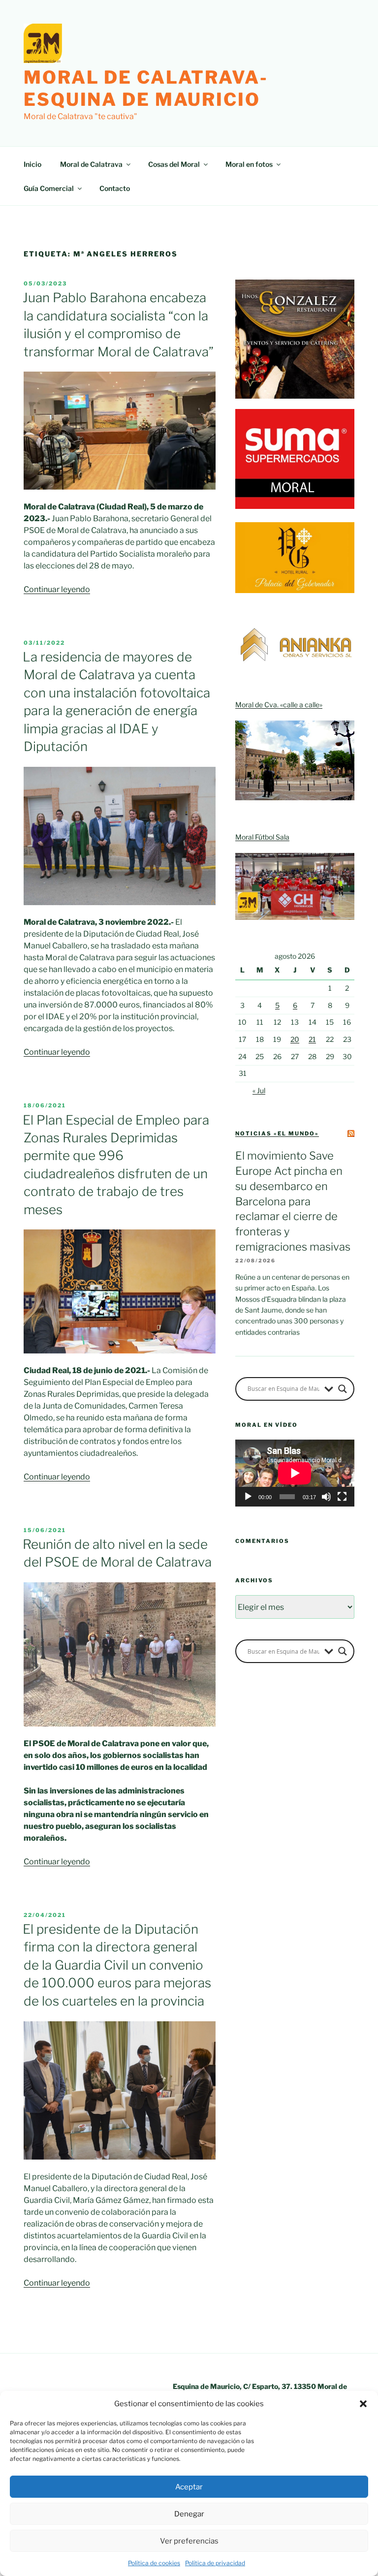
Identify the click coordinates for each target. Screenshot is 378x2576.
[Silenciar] (326, 1497)
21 (312, 1039)
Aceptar (189, 2487)
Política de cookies (154, 2563)
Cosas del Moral (174, 164)
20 (295, 1039)
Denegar (189, 2514)
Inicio (32, 164)
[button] (363, 2404)
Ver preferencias (189, 2541)
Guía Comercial (49, 188)
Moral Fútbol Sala (262, 837)
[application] (295, 1473)
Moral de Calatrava (91, 164)
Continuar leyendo (57, 589)
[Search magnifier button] (343, 1389)
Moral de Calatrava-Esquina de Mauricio (146, 88)
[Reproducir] (248, 1497)
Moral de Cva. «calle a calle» (279, 705)
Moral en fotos (249, 164)
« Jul (259, 1090)
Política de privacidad (215, 2563)
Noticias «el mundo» (277, 1133)
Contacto (115, 188)
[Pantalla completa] (342, 1497)
